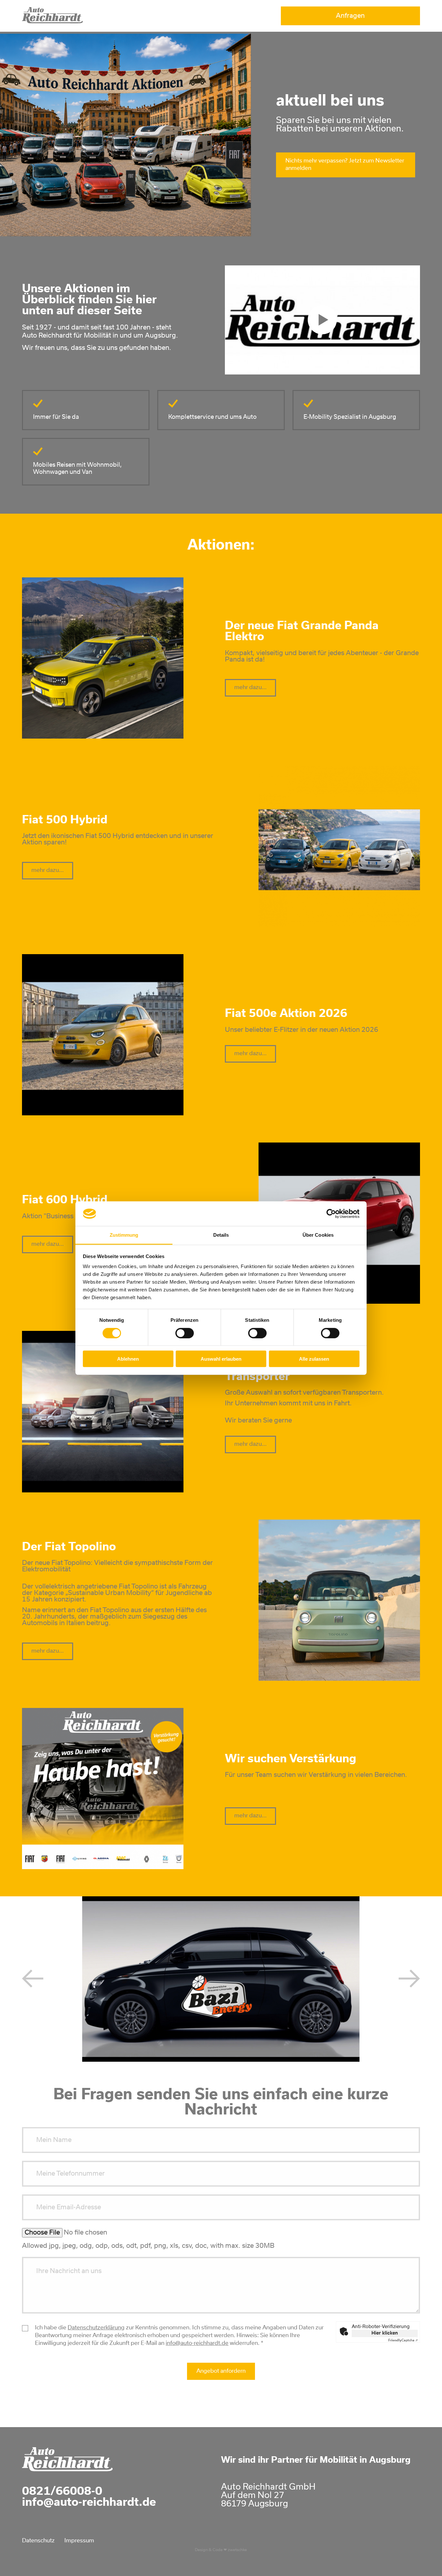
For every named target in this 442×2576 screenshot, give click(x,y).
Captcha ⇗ (403, 2340)
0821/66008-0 (62, 2492)
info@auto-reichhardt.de (197, 2343)
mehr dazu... (250, 688)
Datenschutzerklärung (96, 2328)
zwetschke (237, 2550)
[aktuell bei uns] (322, 320)
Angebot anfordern (221, 2371)
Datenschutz (38, 2541)
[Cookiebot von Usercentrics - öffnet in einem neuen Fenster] (331, 1214)
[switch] (185, 1333)
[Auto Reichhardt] (52, 21)
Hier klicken (385, 2333)
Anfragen (350, 16)
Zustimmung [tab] (124, 1235)
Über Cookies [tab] (318, 1235)
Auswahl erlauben (221, 1359)
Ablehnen (128, 1359)
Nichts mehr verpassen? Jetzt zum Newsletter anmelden (345, 165)
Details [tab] (221, 1235)
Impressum (79, 2541)
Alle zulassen (314, 1359)
